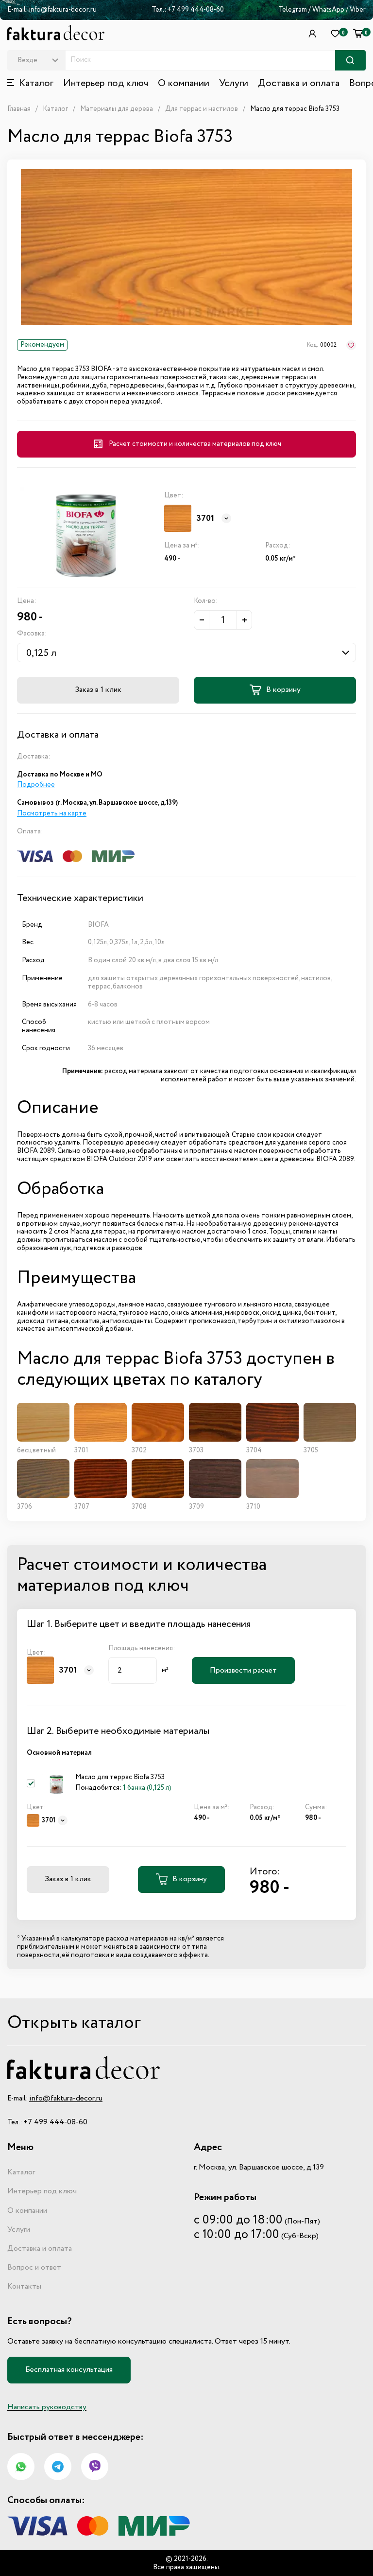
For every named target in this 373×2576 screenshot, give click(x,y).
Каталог (55, 109)
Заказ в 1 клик (98, 690)
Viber (358, 10)
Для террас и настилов (202, 109)
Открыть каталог (74, 2023)
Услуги (234, 84)
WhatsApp (329, 10)
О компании (184, 84)
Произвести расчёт (243, 1671)
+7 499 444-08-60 (196, 10)
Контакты (24, 2287)
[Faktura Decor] (56, 33)
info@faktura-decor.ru (63, 10)
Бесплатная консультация (69, 2370)
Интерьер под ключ (106, 84)
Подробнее (36, 785)
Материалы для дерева (117, 109)
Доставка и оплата (299, 84)
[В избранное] (351, 345)
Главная (19, 109)
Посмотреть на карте (52, 813)
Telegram (293, 10)
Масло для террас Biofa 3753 (295, 109)
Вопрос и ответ (34, 2268)
